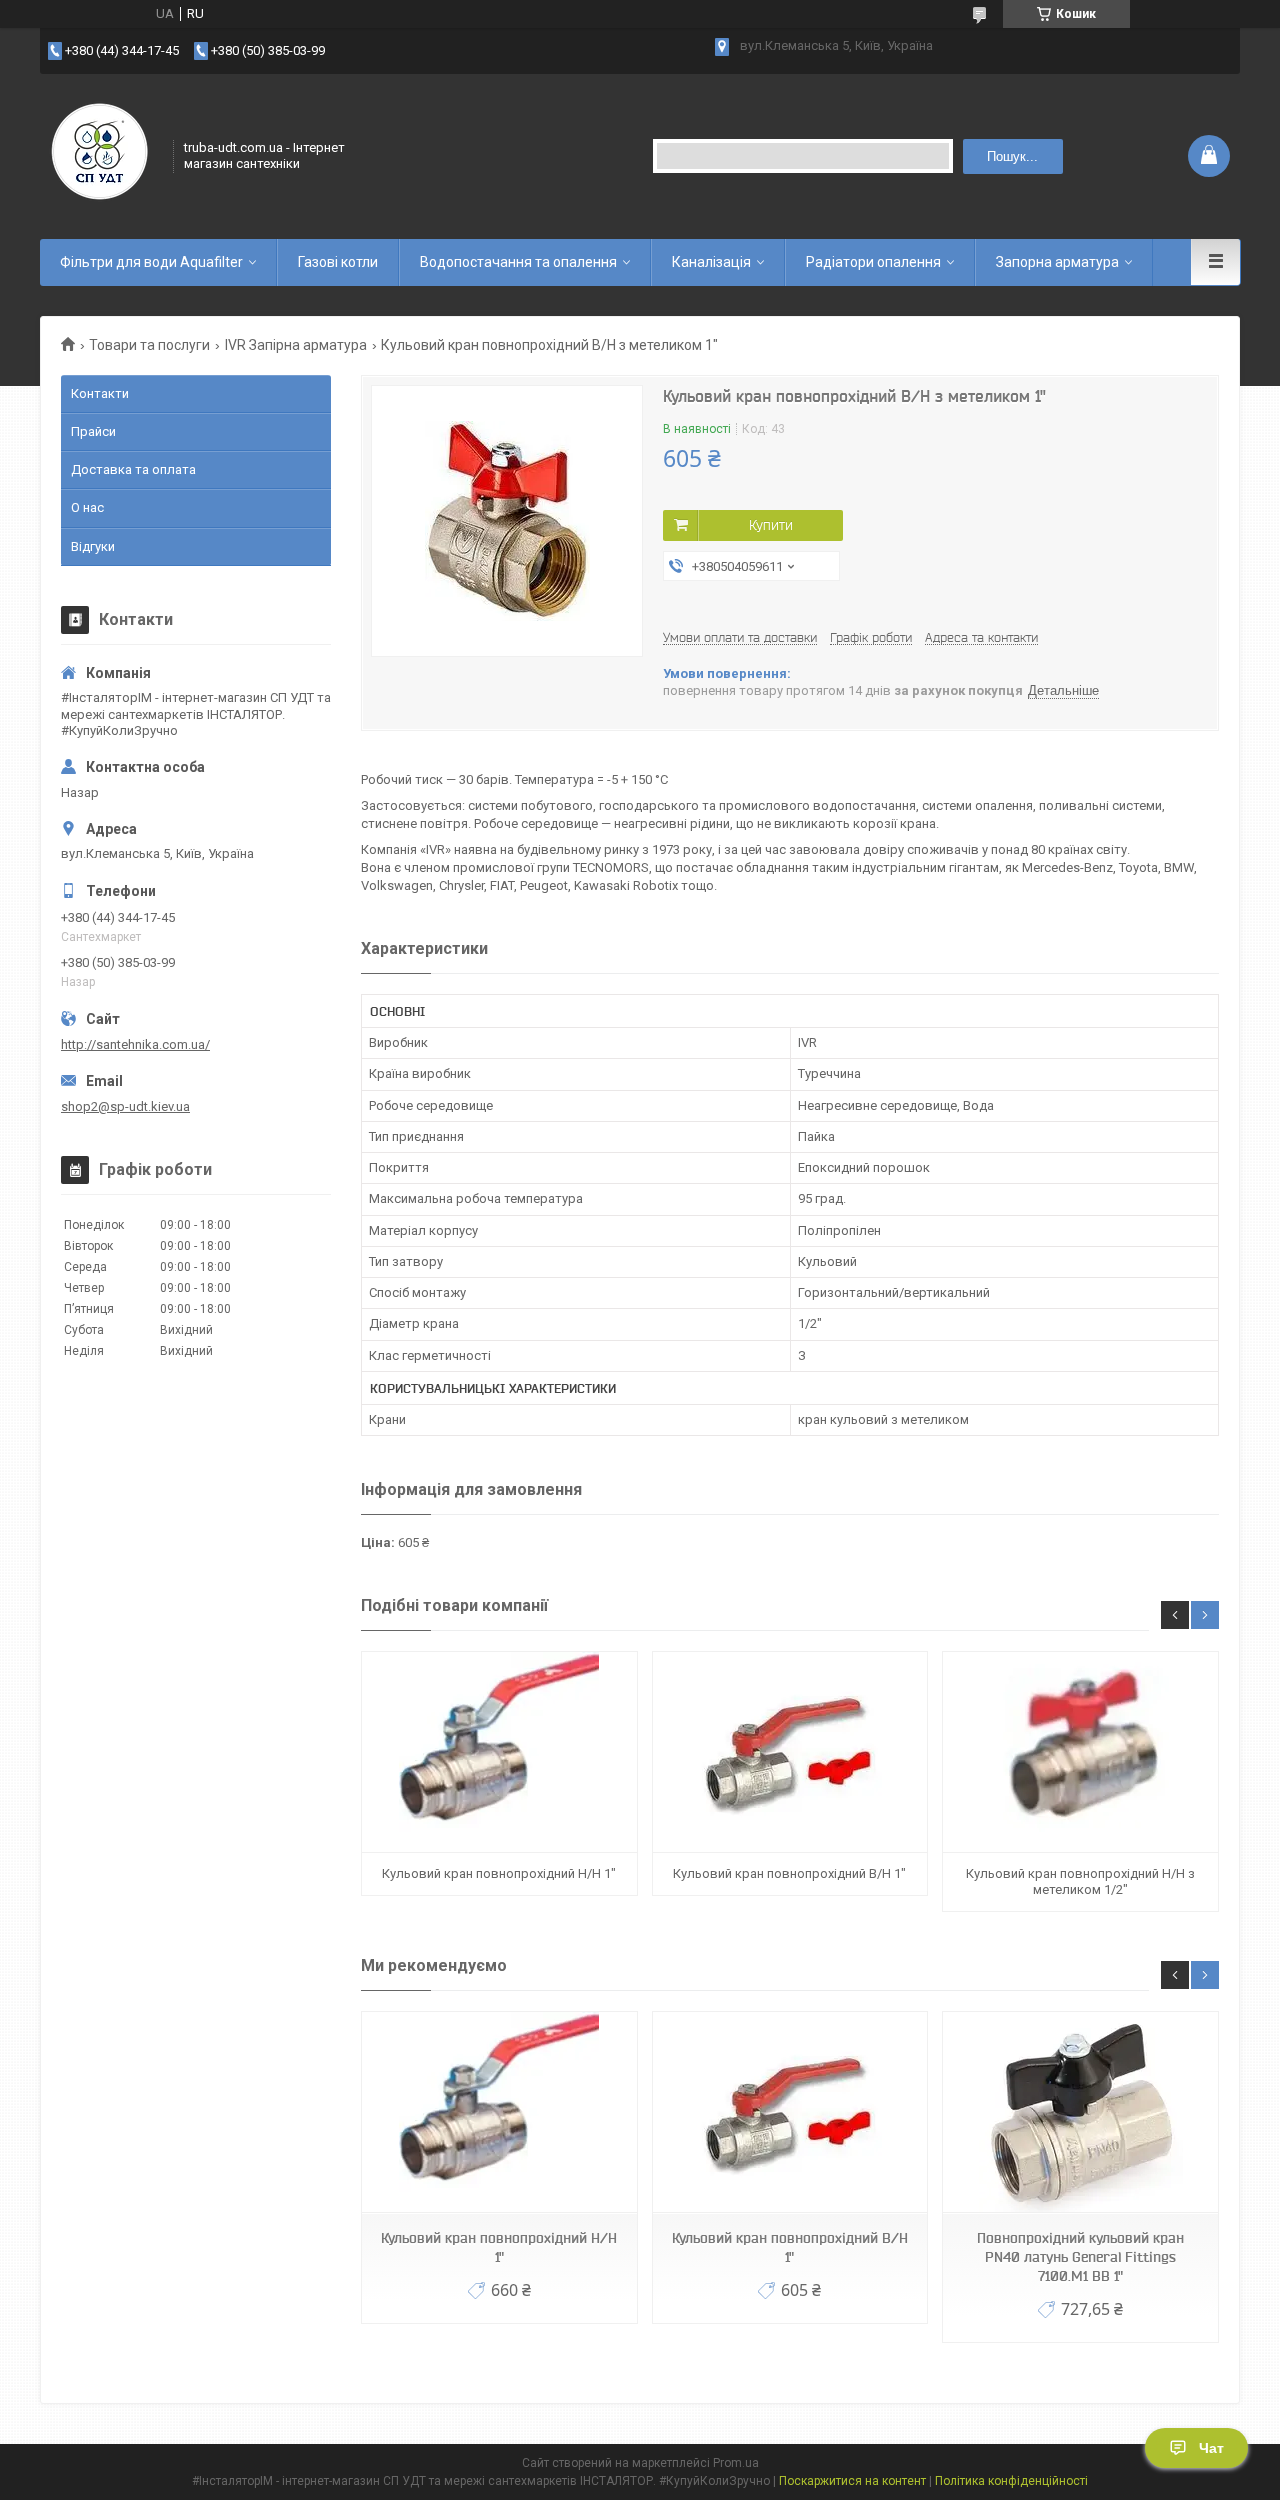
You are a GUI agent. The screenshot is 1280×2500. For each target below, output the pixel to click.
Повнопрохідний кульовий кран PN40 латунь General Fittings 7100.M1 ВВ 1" (1080, 2257)
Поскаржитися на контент (852, 2481)
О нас (87, 507)
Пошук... (1012, 156)
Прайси (93, 431)
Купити (771, 525)
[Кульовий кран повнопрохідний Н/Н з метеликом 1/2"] (1080, 1752)
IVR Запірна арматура (296, 345)
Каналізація (711, 262)
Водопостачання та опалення (518, 262)
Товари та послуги (149, 345)
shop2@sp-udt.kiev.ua (125, 1106)
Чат (1211, 2448)
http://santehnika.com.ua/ (135, 1044)
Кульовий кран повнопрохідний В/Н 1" (789, 1873)
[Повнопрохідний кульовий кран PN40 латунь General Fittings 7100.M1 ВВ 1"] (1080, 2112)
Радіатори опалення (873, 262)
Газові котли (338, 262)
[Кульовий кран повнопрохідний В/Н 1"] (790, 1752)
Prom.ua (736, 2463)
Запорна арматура (1057, 262)
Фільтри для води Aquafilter (151, 262)
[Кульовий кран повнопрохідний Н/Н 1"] (499, 1752)
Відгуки (93, 546)
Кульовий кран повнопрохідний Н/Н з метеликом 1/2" (1080, 1881)
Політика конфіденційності (1011, 2481)
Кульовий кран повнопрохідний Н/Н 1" (499, 1873)
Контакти (100, 393)
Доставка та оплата (133, 469)
